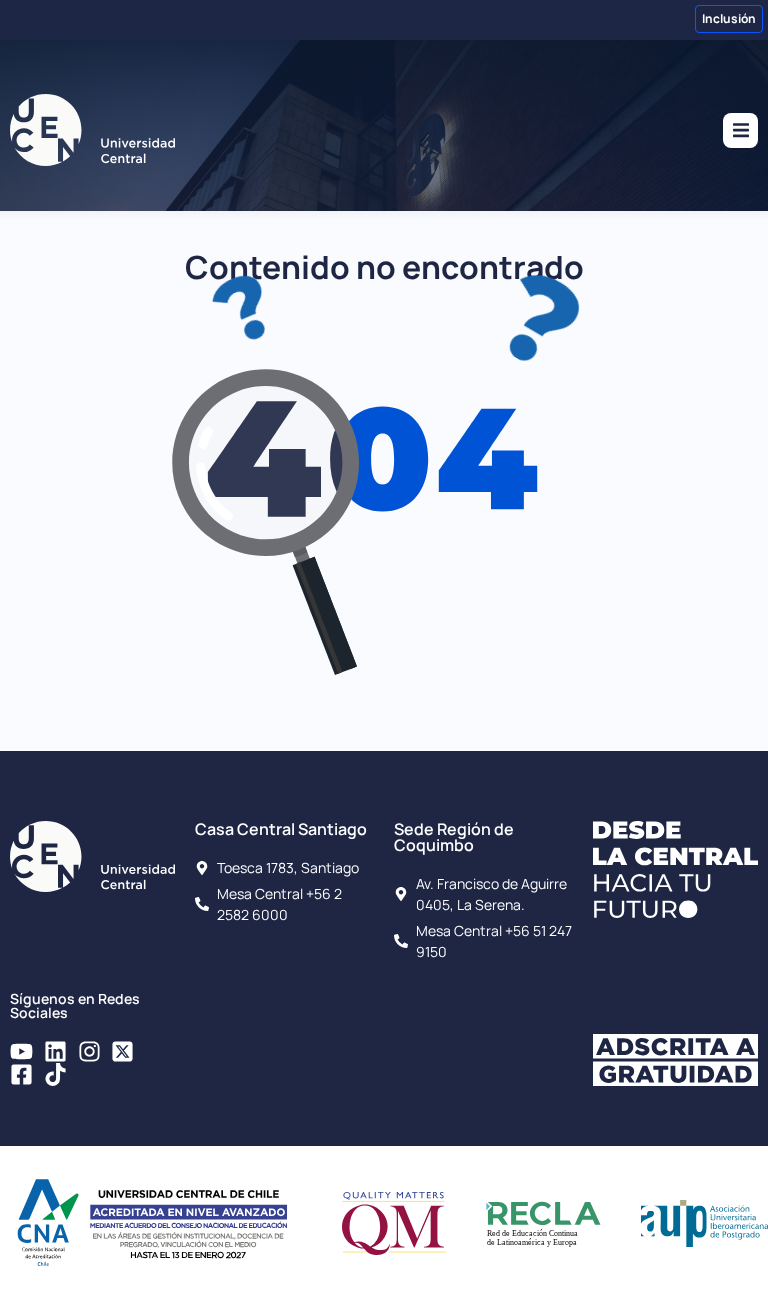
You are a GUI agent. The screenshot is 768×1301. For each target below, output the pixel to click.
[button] (740, 130)
